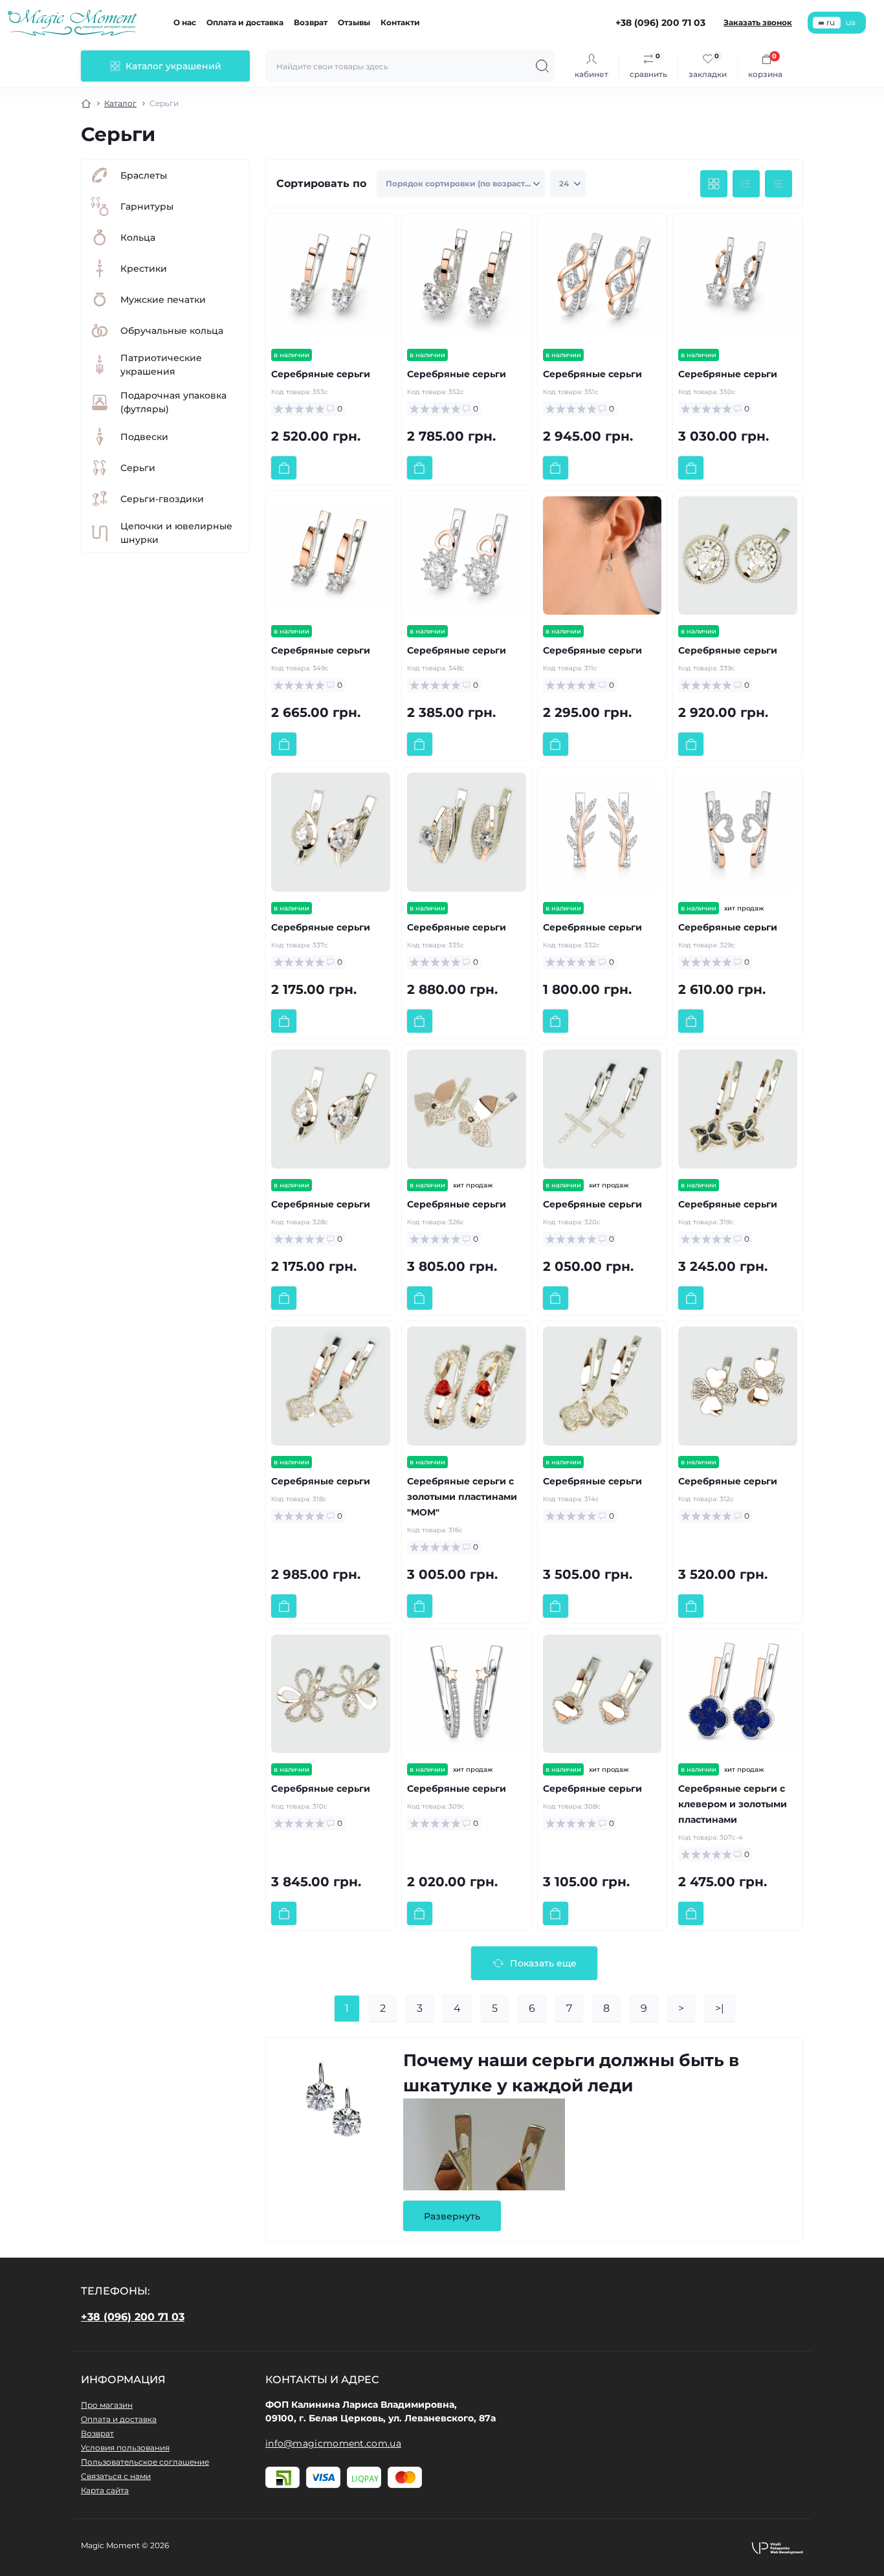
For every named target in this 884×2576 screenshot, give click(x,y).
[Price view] (779, 184)
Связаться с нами (116, 2476)
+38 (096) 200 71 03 (133, 2317)
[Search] (542, 66)
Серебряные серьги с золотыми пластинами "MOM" (462, 1497)
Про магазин (107, 2405)
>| (720, 2008)
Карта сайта (105, 2490)
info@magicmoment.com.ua (333, 2443)
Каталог (120, 103)
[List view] (746, 184)
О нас (185, 22)
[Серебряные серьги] (331, 279)
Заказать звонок (758, 22)
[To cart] (284, 468)
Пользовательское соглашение (145, 2462)
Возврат (311, 22)
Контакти (400, 22)
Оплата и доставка (245, 22)
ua (851, 22)
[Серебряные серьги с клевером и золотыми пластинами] (738, 1694)
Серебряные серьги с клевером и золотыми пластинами (733, 1804)
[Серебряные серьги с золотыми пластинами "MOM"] (467, 1386)
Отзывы (354, 22)
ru (831, 22)
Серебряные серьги (321, 374)
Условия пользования (125, 2448)
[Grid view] (714, 184)
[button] (777, 2548)
